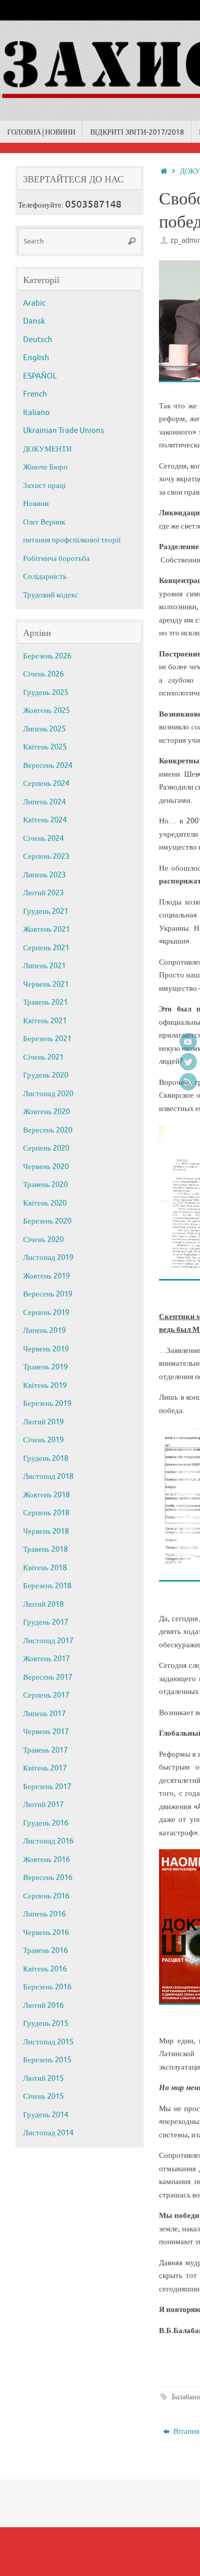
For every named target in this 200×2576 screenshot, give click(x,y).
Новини (36, 504)
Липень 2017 (44, 1714)
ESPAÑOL (40, 376)
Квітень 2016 (45, 1969)
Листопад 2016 (48, 1841)
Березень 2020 (47, 1221)
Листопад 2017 (48, 1641)
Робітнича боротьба (56, 559)
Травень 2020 (45, 1185)
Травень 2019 (45, 1367)
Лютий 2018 (43, 1604)
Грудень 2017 (46, 1622)
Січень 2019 (43, 1440)
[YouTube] (188, 1042)
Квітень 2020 (45, 1203)
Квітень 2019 (45, 1386)
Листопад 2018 (48, 1477)
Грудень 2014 (46, 2115)
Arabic (34, 303)
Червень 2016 (46, 1933)
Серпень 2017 (46, 1695)
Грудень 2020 (46, 1075)
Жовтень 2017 (46, 1659)
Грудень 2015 (46, 2024)
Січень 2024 (43, 839)
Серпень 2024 (46, 784)
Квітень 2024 (45, 820)
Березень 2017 (47, 1787)
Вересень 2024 (48, 766)
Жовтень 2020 (46, 1112)
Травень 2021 (45, 1002)
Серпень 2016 (46, 1896)
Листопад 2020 (48, 1094)
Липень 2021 (44, 966)
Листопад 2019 (48, 1258)
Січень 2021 (43, 1057)
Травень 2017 (45, 1750)
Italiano (36, 413)
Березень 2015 (47, 2060)
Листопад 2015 (48, 2042)
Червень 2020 (46, 1167)
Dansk (34, 321)
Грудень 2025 (46, 693)
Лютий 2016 (43, 2006)
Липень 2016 (44, 1914)
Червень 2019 (46, 1349)
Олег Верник (44, 522)
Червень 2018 (46, 1531)
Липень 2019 (44, 1331)
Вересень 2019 (48, 1294)
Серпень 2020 (46, 1148)
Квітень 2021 (45, 1021)
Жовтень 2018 (46, 1495)
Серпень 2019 (46, 1313)
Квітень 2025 (45, 747)
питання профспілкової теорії (72, 540)
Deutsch (38, 340)
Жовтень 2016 (46, 1860)
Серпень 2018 (46, 1513)
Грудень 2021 (46, 911)
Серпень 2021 (46, 948)
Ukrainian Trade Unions (64, 431)
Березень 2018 (47, 1586)
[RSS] (188, 1082)
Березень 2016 (47, 1987)
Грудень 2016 (46, 1823)
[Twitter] (188, 1062)
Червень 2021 (46, 984)
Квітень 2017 (45, 1768)
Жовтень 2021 (46, 929)
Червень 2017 (46, 1732)
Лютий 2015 (43, 2079)
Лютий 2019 (43, 1422)
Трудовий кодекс (51, 595)
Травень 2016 (45, 1951)
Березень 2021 (47, 1039)
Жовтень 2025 (46, 711)
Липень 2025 (44, 729)
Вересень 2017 (48, 1677)
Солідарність (45, 577)
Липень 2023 (44, 875)
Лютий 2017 (43, 1805)
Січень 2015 (43, 2096)
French (35, 394)
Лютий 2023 (43, 893)
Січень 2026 (43, 674)
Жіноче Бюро (45, 467)
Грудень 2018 (46, 1459)
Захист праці (44, 486)
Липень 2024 (44, 802)
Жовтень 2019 (46, 1276)
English (36, 358)
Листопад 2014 (48, 2133)
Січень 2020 (43, 1240)
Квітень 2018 (45, 1568)
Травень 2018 (45, 1549)
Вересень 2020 (48, 1130)
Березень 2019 (47, 1404)
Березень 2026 (47, 656)
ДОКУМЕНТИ (47, 449)
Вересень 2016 (48, 1878)
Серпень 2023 (46, 857)
